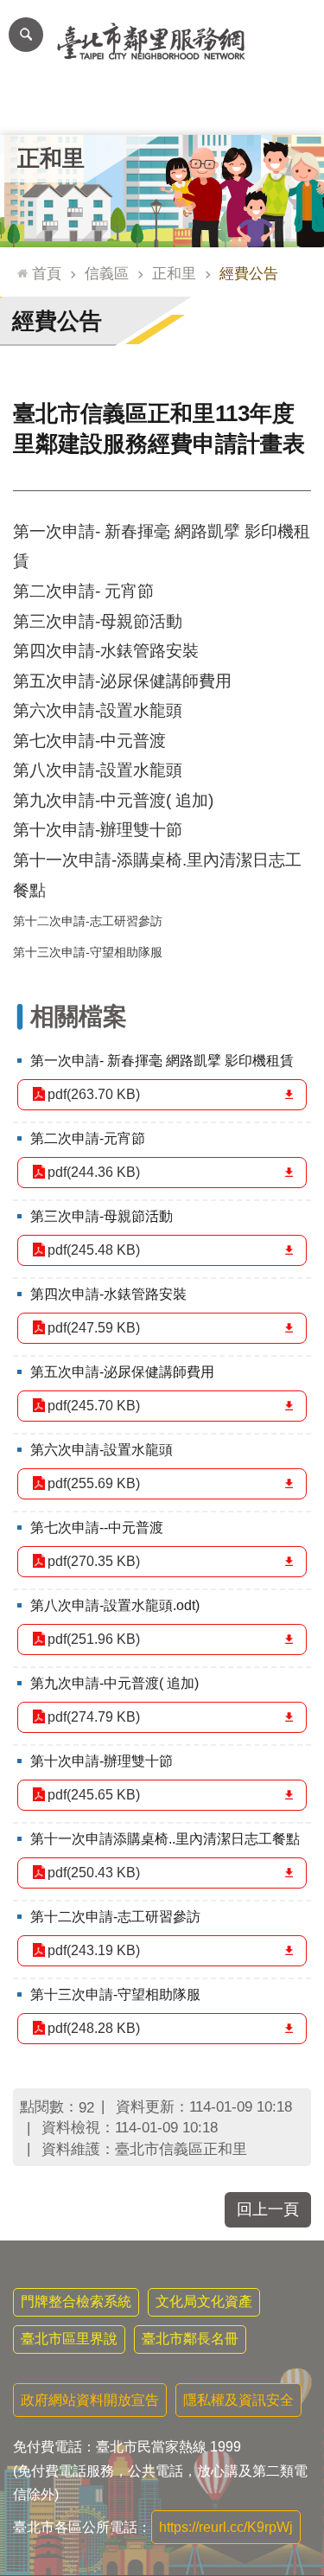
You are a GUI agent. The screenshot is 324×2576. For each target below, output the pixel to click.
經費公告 (249, 273)
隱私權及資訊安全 (238, 2400)
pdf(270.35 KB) (94, 1561)
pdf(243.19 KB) (94, 1950)
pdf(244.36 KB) (94, 1172)
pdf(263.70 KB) (94, 1094)
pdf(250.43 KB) (94, 1873)
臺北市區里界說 (69, 2339)
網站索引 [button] (26, 35)
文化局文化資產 (204, 2301)
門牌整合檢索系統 (76, 2301)
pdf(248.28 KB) (94, 2028)
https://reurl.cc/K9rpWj (226, 2527)
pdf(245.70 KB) (94, 1406)
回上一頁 (268, 2209)
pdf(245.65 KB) (94, 1795)
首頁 (47, 273)
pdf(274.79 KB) (94, 1717)
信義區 (107, 273)
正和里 (174, 273)
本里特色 (227, 109)
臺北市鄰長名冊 (190, 2339)
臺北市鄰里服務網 (162, 42)
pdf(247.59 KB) (94, 1328)
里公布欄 (33, 109)
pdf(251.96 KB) (94, 1639)
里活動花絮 (292, 109)
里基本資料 (162, 109)
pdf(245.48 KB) (94, 1250)
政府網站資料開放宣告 (90, 2400)
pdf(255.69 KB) (94, 1483)
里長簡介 (98, 109)
